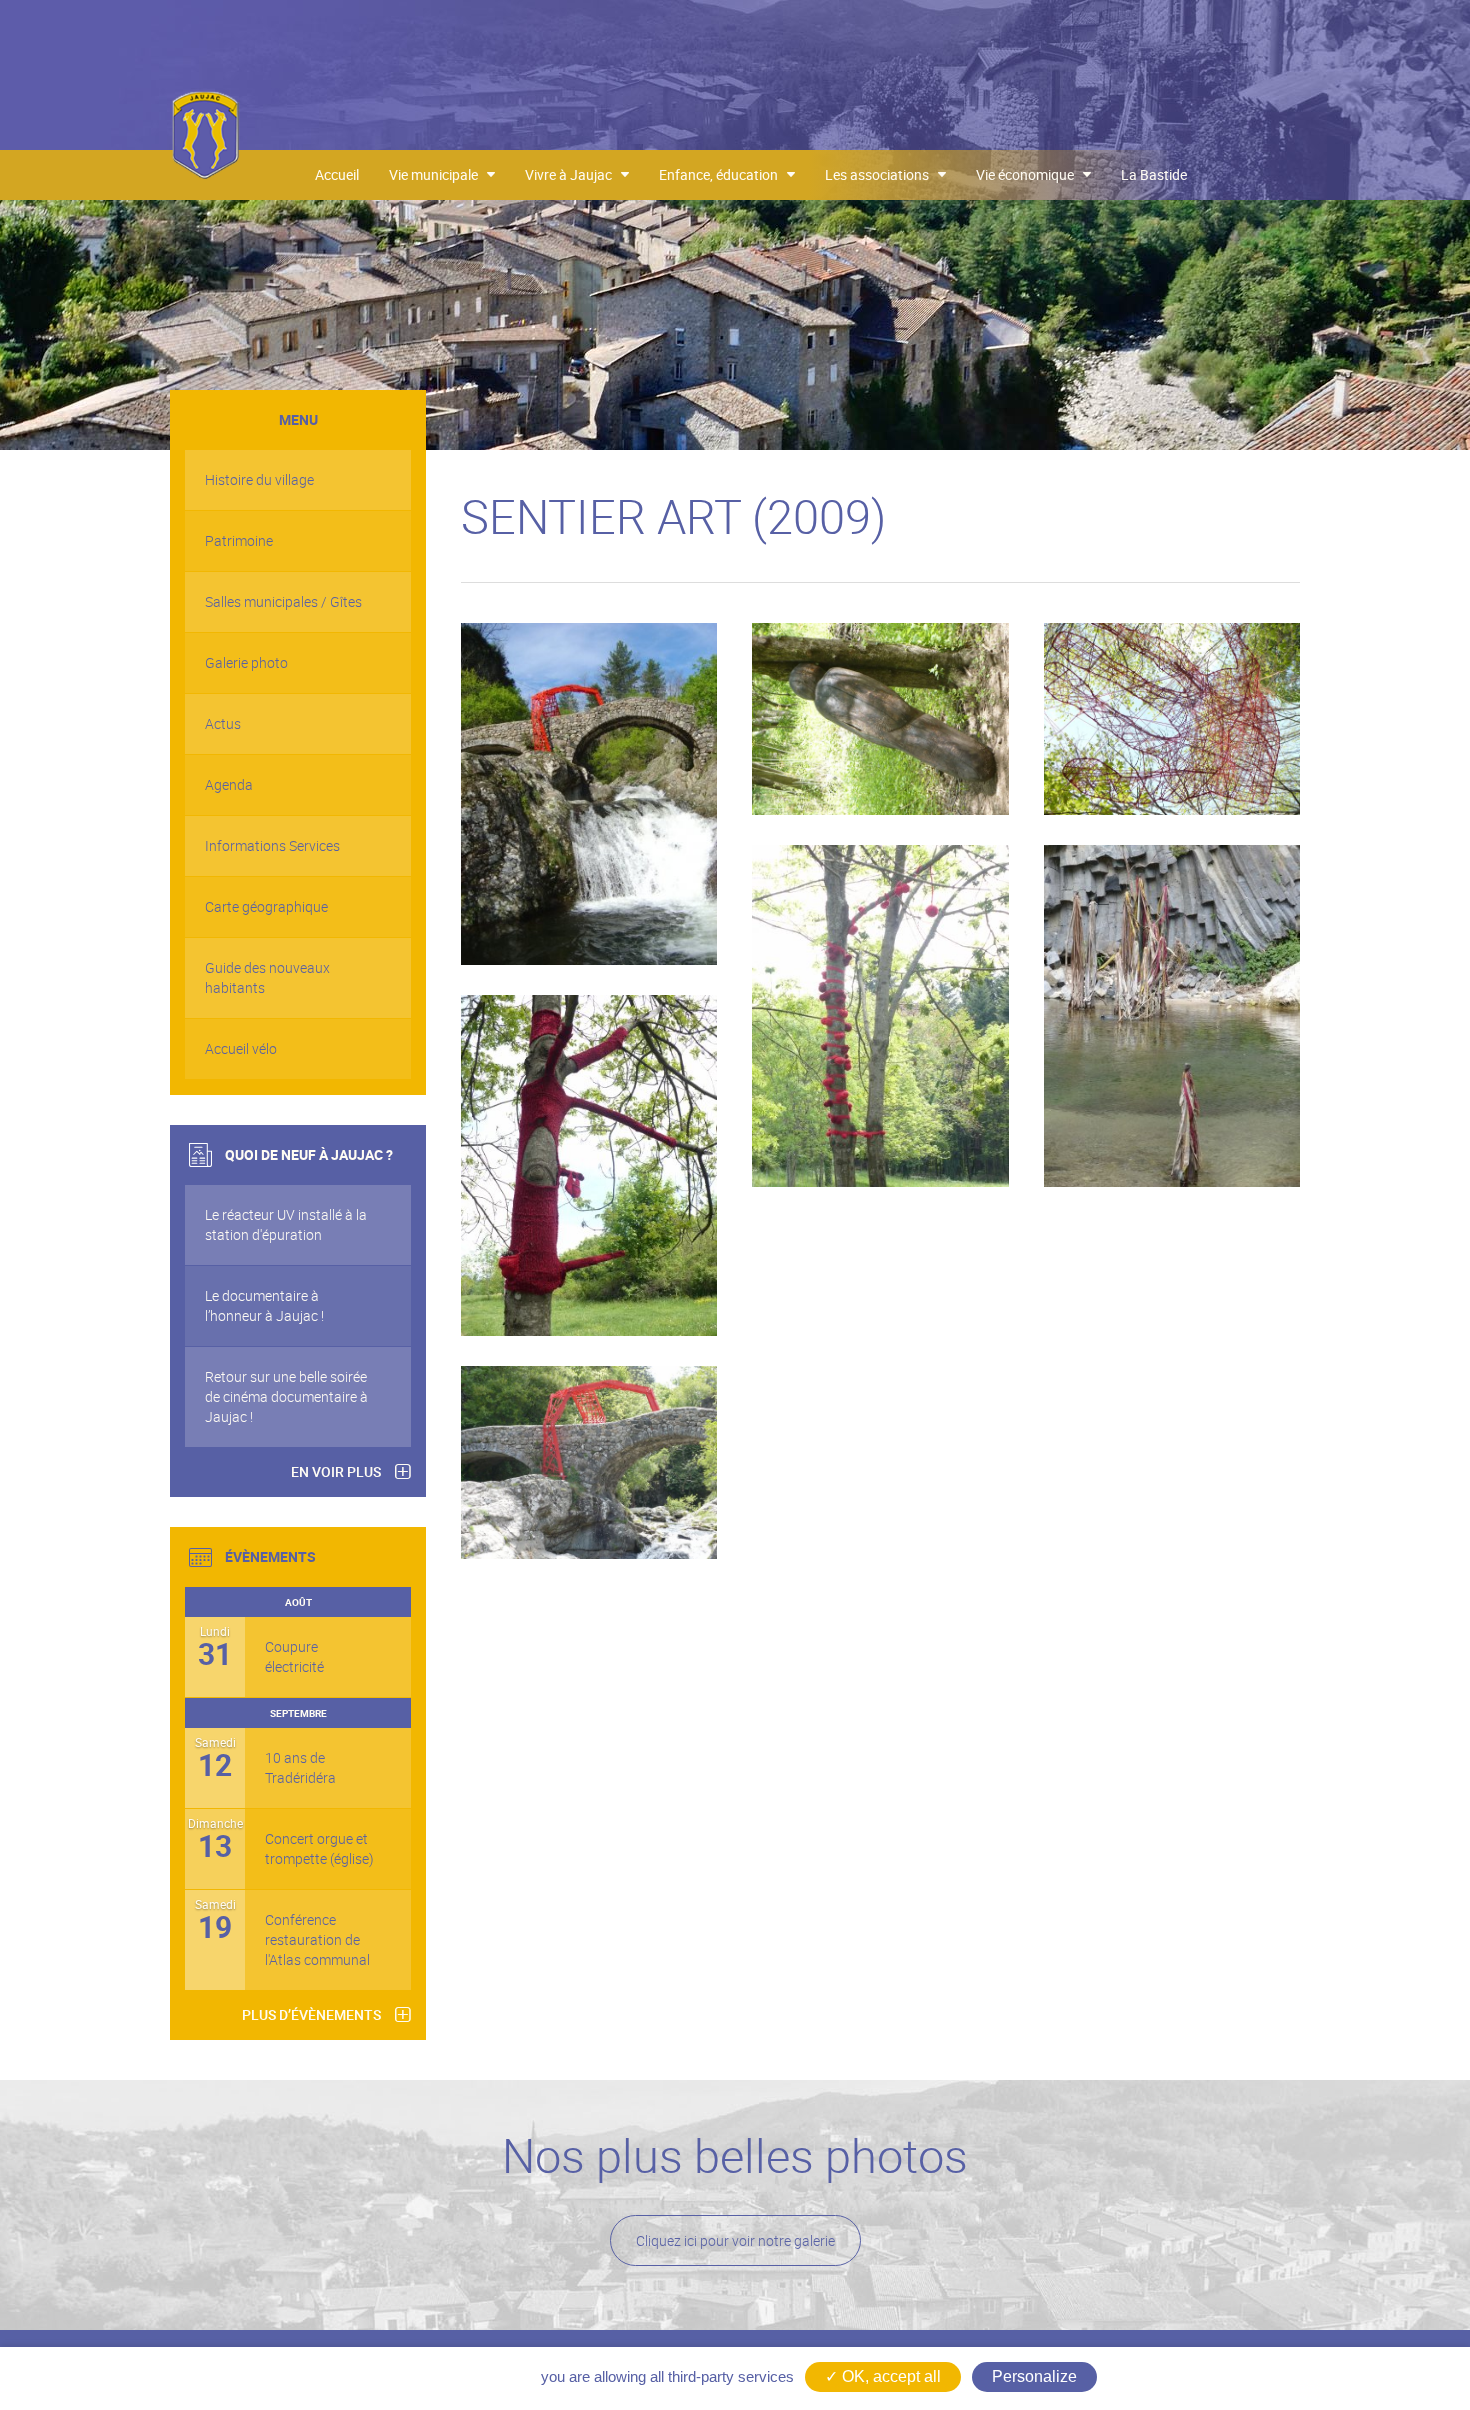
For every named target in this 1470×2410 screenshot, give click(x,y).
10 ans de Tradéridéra (300, 1767)
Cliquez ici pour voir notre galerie (735, 2240)
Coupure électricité (294, 1656)
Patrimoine (239, 540)
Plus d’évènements (311, 2014)
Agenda (229, 784)
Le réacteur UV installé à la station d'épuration (286, 1224)
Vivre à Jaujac (573, 174)
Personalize (1034, 2376)
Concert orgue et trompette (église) (319, 1848)
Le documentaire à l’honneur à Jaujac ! (264, 1305)
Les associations (881, 174)
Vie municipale (438, 174)
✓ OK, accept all (883, 2376)
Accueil (337, 174)
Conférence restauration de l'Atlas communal (317, 1939)
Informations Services (272, 845)
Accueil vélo (241, 1048)
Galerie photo (246, 662)
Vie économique (1029, 174)
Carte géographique (266, 906)
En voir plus (336, 1471)
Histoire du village (259, 479)
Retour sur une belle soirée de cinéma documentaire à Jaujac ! (286, 1396)
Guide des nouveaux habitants (267, 977)
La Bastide (1154, 174)
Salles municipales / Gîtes (283, 601)
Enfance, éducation (723, 174)
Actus (223, 723)
